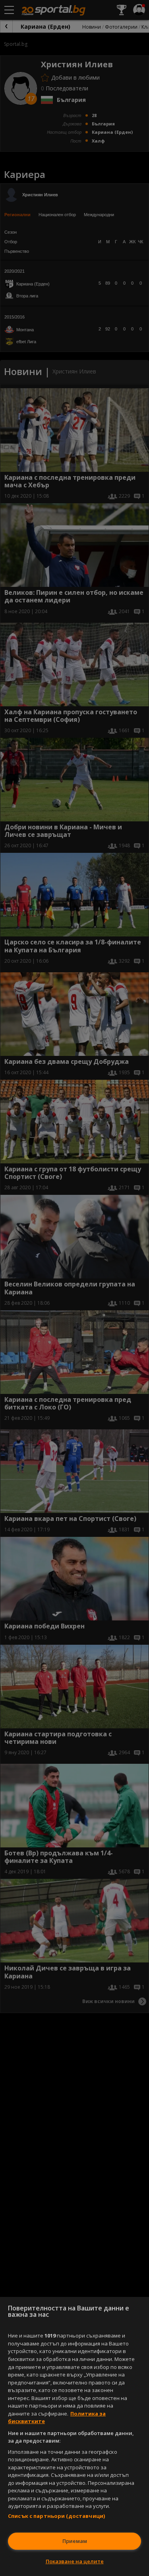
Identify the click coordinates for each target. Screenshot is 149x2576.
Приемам (75, 2541)
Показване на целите (75, 2561)
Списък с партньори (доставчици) (56, 2516)
